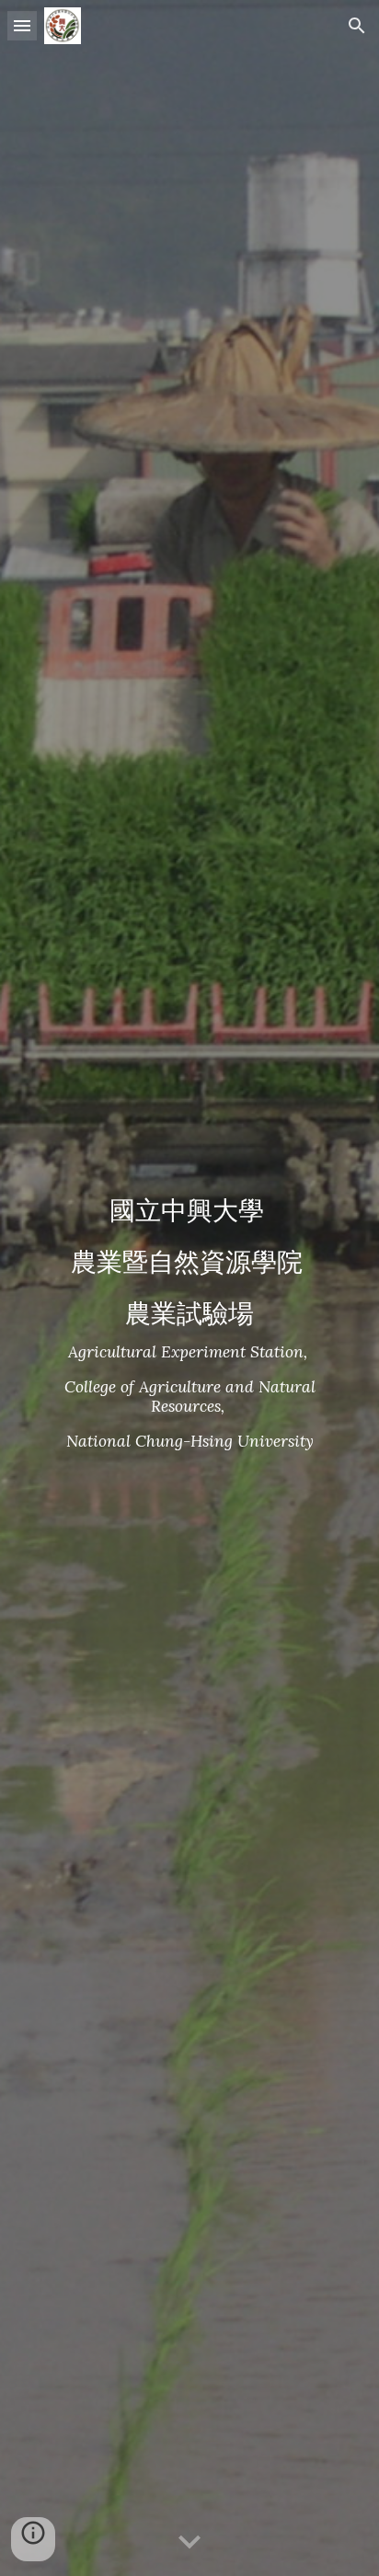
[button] (22, 25)
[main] (189, 1288)
